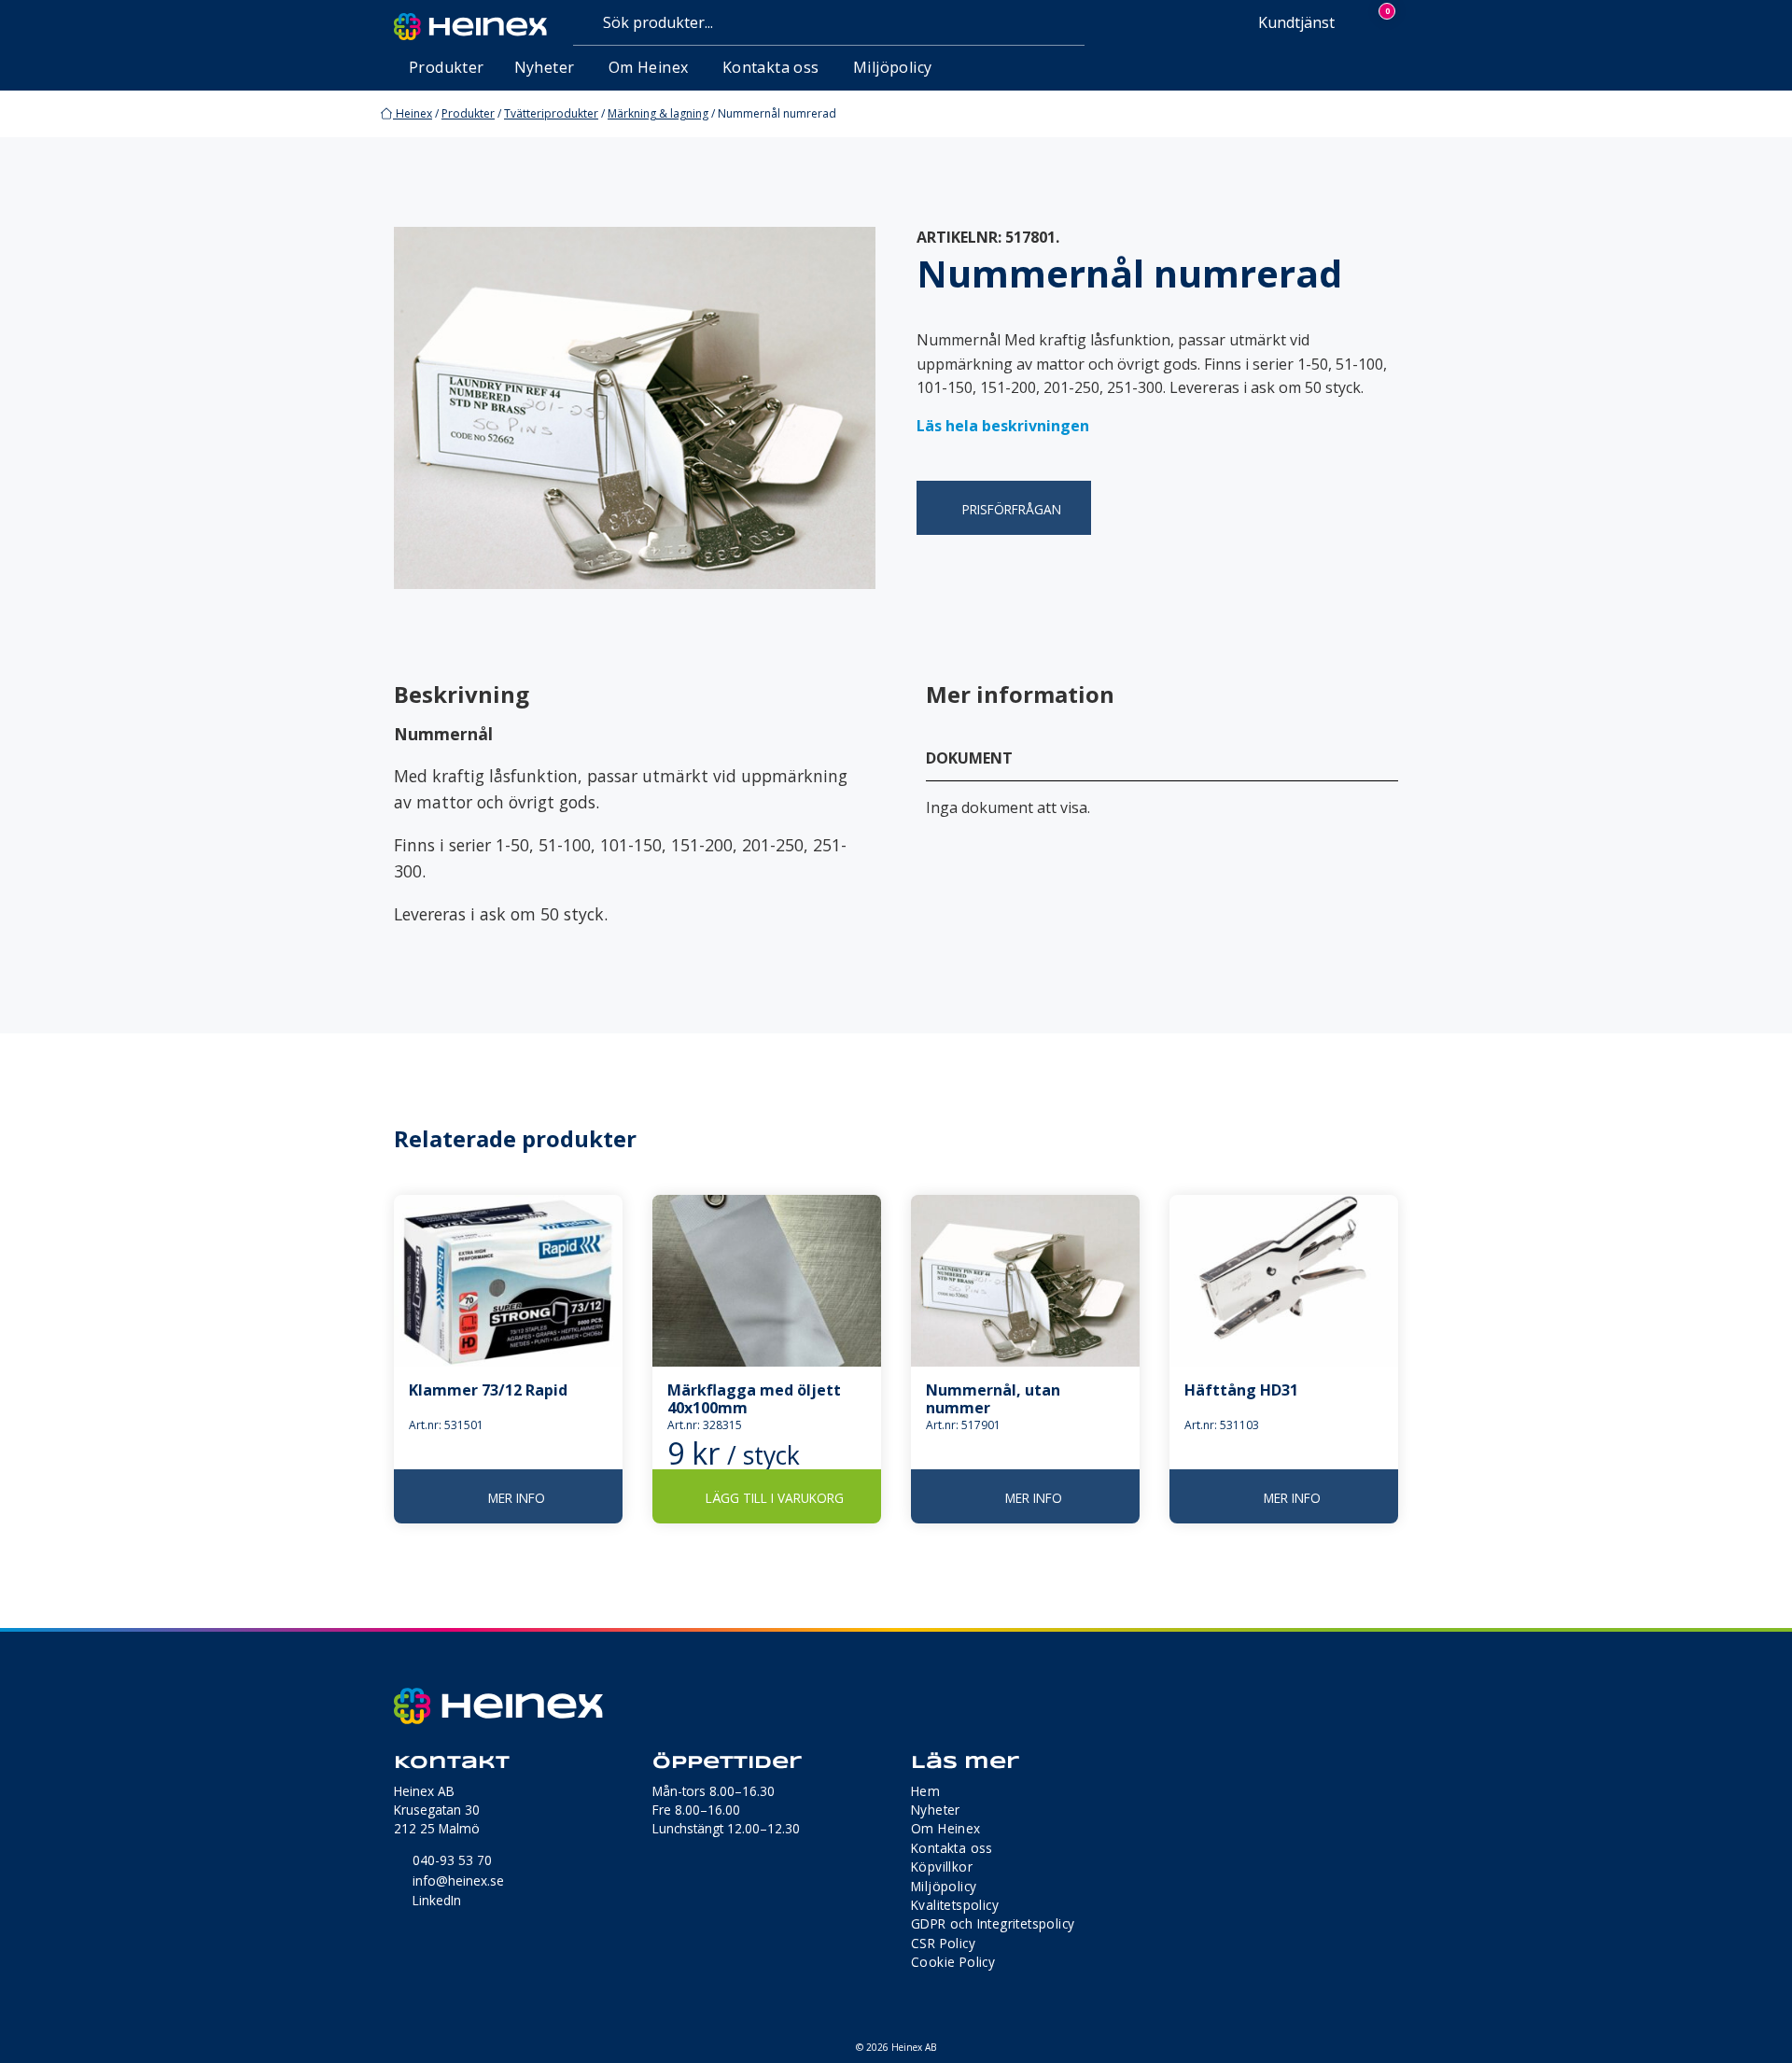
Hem (925, 1791)
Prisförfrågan (1012, 509)
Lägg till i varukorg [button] (775, 1498)
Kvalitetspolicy (955, 1905)
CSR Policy (943, 1943)
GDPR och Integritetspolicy (993, 1923)
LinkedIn (437, 1900)
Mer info (517, 1498)
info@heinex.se (458, 1881)
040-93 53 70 (452, 1860)
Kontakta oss (771, 67)
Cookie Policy (953, 1962)
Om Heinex (649, 67)
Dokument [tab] (969, 758)
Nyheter (545, 67)
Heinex (413, 113)
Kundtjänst (1295, 22)
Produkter (468, 113)
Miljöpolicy (892, 67)
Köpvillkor (942, 1867)
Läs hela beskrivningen (1003, 426)
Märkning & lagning (658, 113)
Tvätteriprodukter (551, 113)
